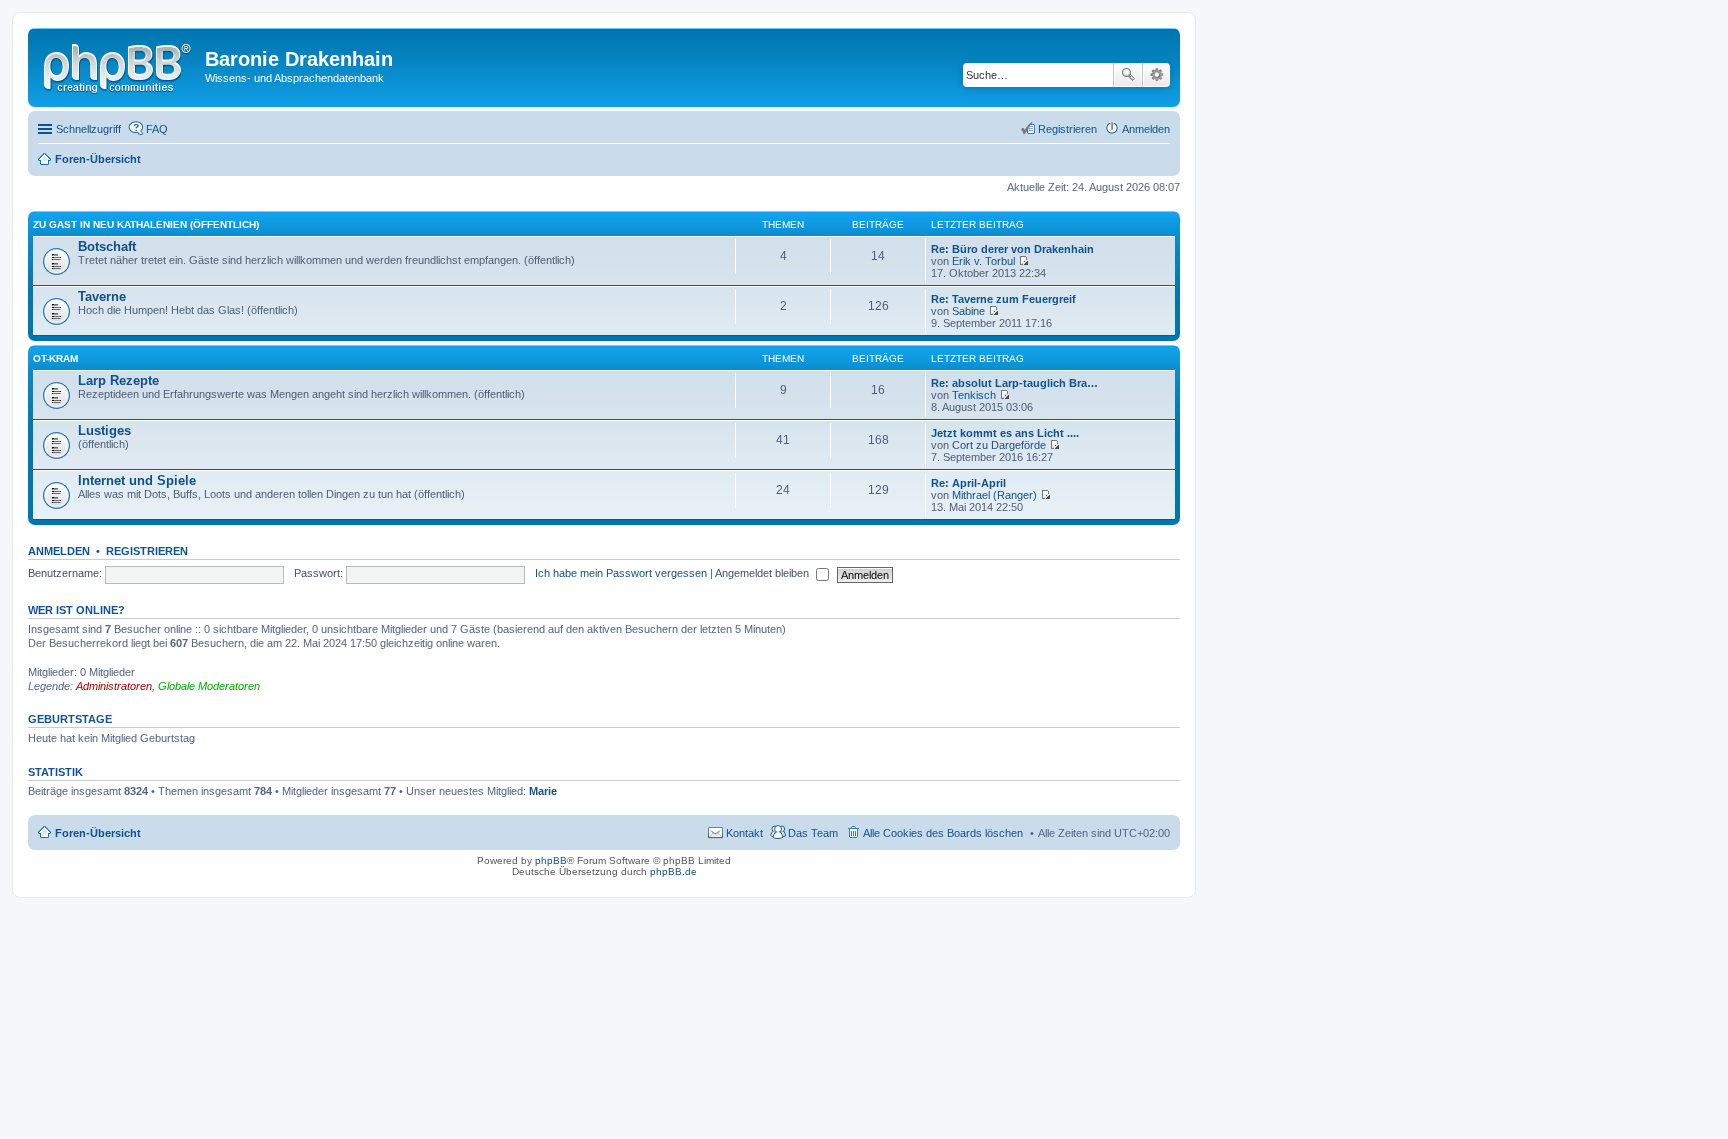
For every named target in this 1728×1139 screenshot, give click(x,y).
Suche (1128, 75)
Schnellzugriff (88, 129)
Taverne (102, 296)
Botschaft (107, 246)
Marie (543, 791)
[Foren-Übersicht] (119, 65)
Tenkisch (974, 395)
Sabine (968, 311)
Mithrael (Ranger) (994, 495)
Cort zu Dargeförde (999, 445)
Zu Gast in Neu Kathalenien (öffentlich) (146, 224)
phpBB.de (673, 871)
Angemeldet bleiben (763, 573)
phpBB (551, 860)
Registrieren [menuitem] (1067, 129)
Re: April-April (968, 483)
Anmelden (59, 551)
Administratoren (114, 686)
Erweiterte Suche (1156, 75)
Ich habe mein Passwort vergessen (621, 573)
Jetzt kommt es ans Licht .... (1005, 433)
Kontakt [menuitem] (744, 833)
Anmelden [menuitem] (1146, 129)
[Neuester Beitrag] (1023, 261)
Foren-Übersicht (98, 833)
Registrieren (147, 551)
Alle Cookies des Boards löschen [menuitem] (943, 833)
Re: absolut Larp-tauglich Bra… (1014, 383)
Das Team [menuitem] (813, 833)
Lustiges (104, 430)
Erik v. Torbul (983, 261)
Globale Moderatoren (209, 686)
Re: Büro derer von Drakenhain (1012, 249)
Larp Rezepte (118, 380)
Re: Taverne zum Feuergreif (1003, 299)
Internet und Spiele (137, 480)
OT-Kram (55, 358)
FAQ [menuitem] (157, 129)
